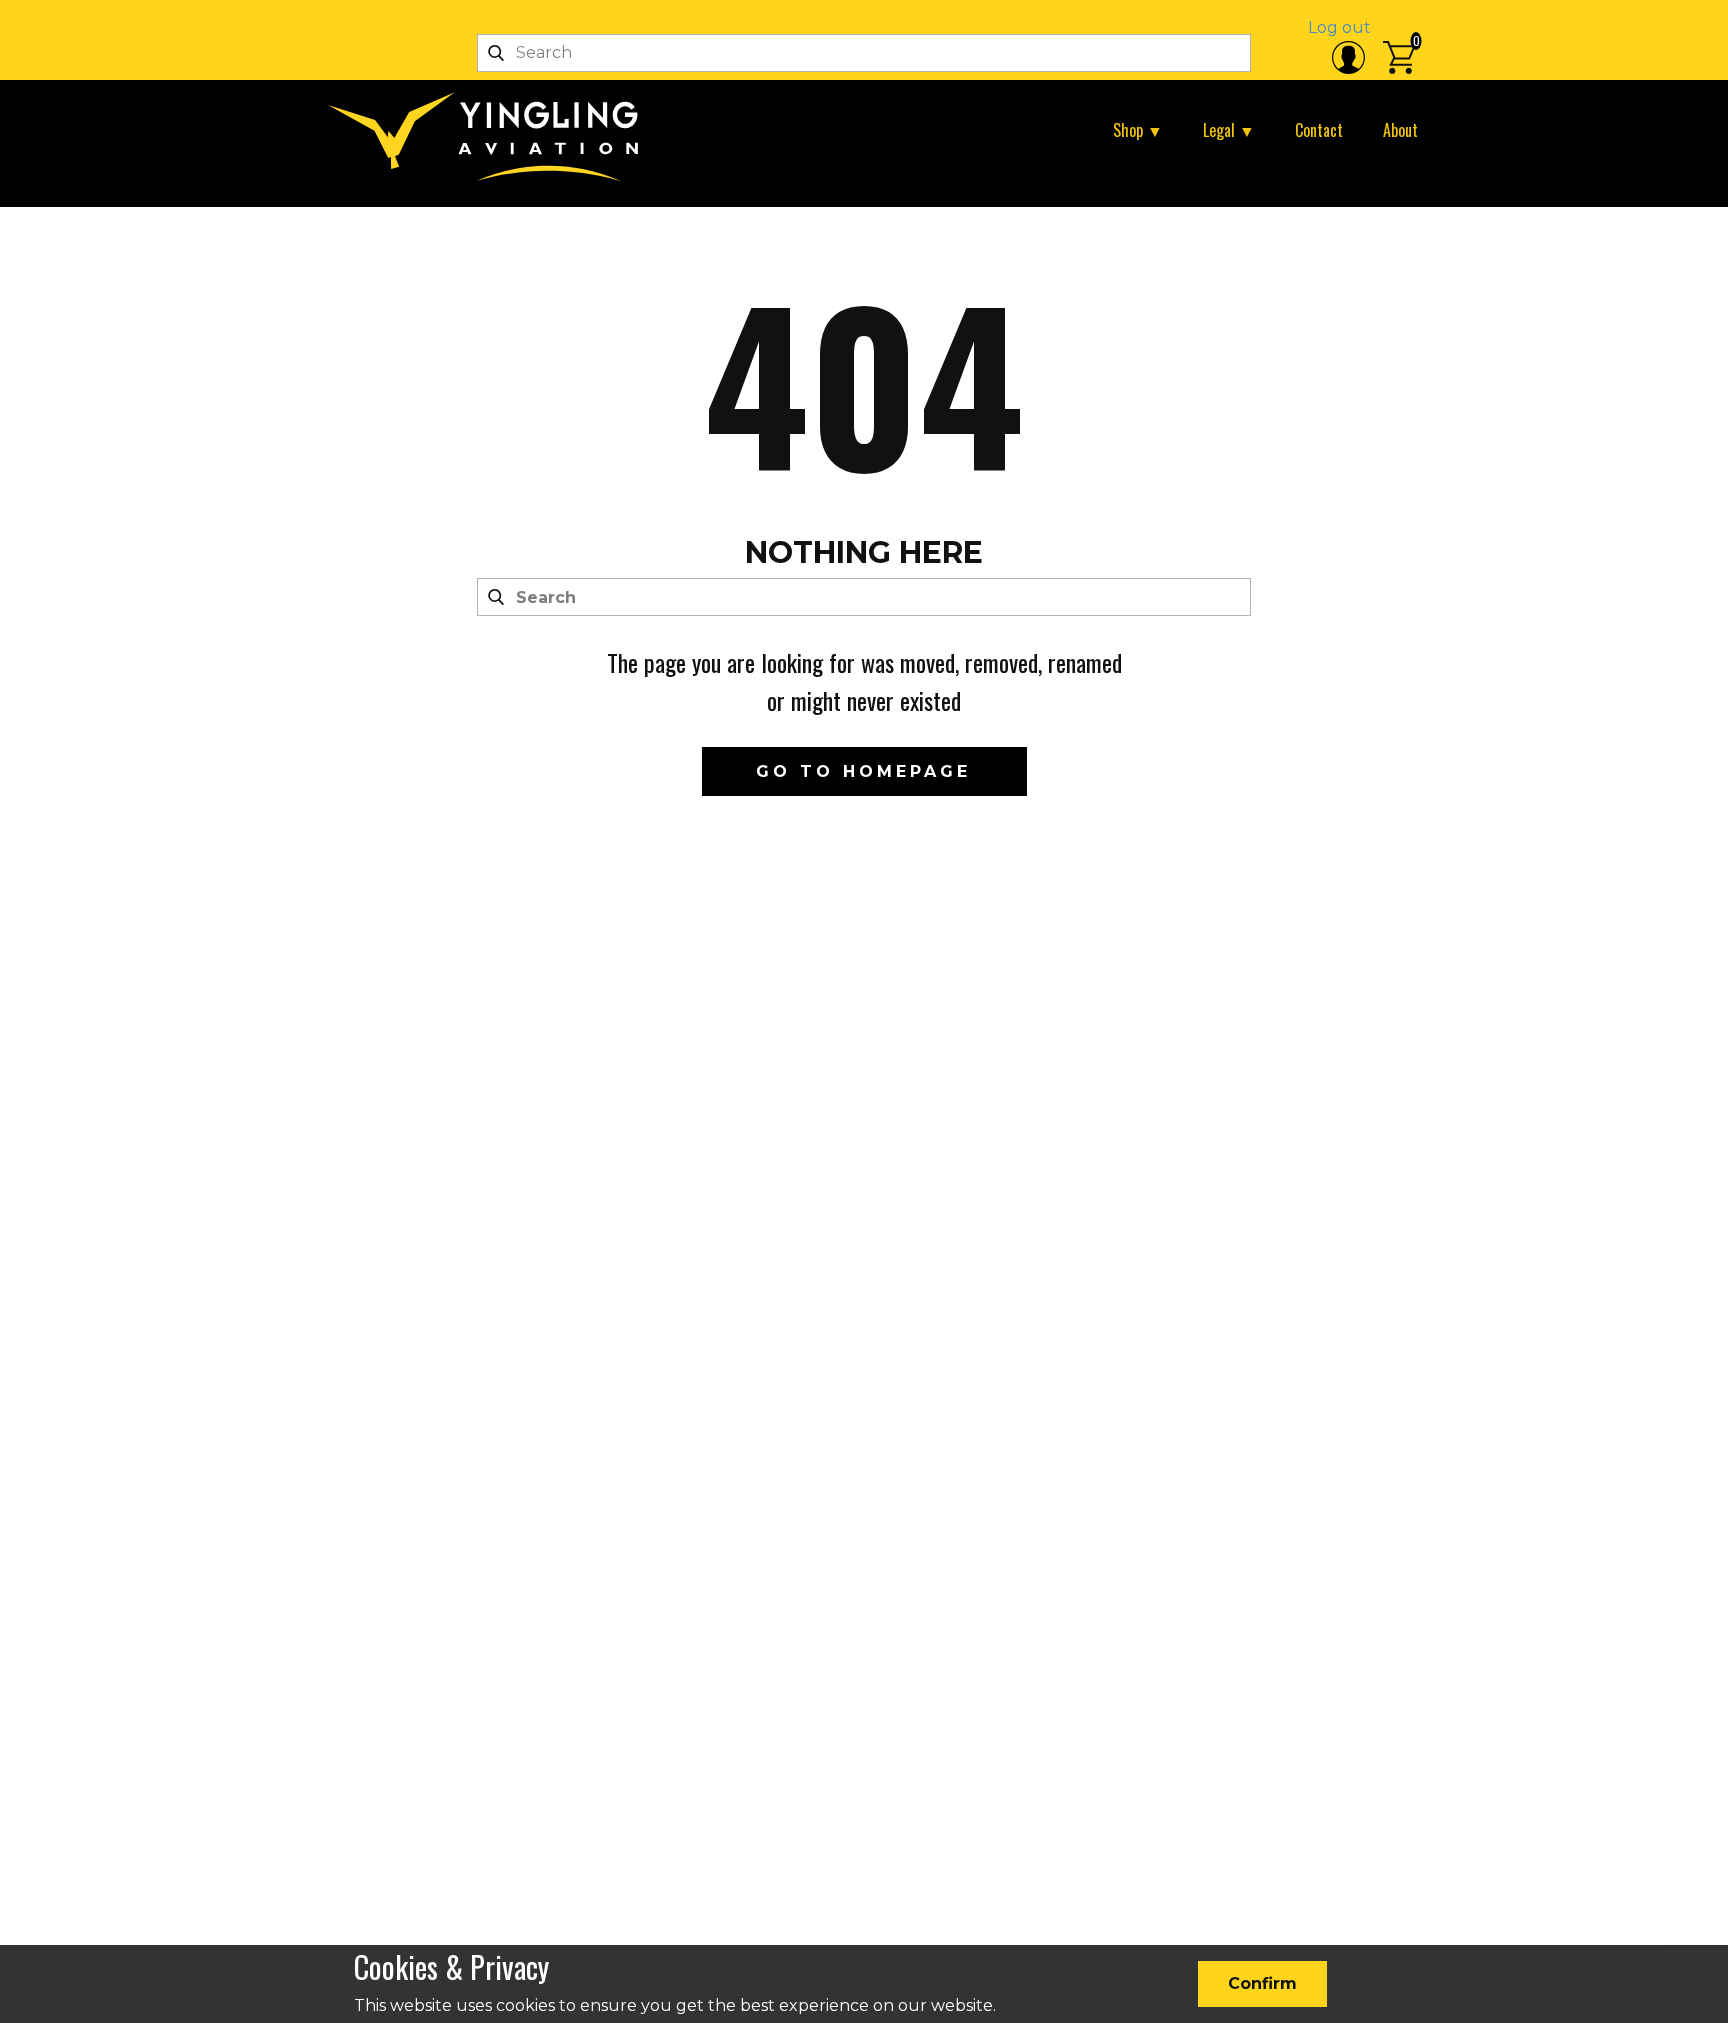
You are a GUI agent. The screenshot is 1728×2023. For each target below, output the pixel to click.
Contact (1319, 130)
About (1400, 130)
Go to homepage (863, 771)
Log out (1339, 27)
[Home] (491, 137)
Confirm (1262, 1983)
